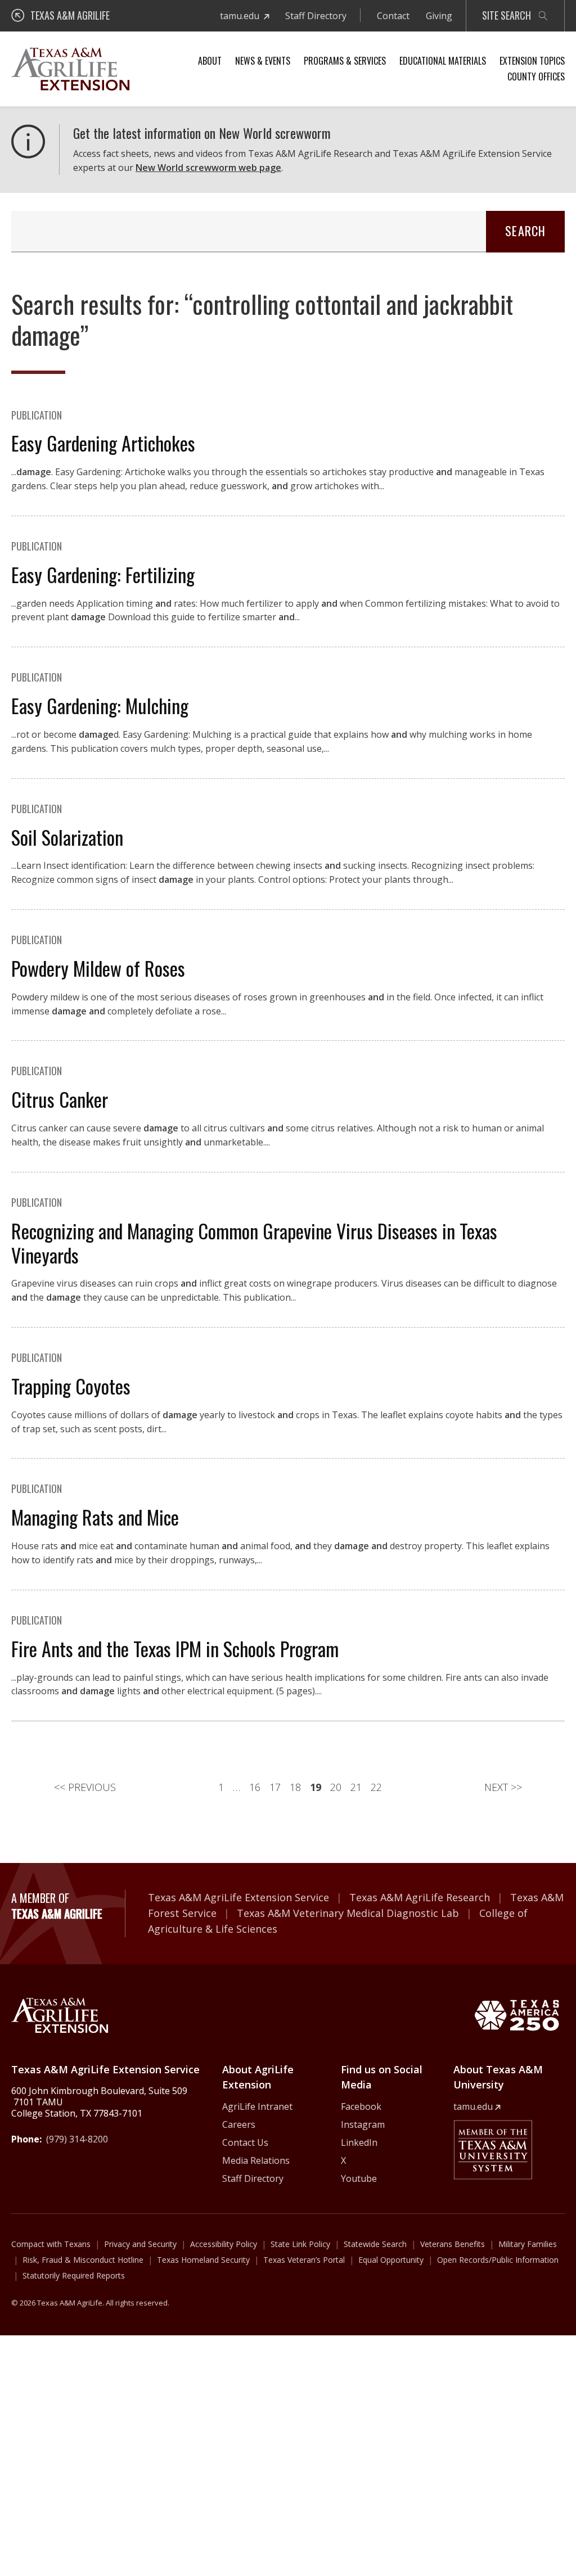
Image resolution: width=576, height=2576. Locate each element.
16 (255, 1787)
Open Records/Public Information (498, 2260)
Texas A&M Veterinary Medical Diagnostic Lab (348, 1913)
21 (356, 1787)
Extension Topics (532, 61)
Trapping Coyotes (71, 1386)
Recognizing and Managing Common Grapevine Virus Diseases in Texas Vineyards (254, 1243)
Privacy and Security (140, 2244)
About (210, 61)
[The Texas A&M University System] (493, 2150)
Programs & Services (345, 61)
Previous (85, 1787)
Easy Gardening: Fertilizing (103, 574)
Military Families (528, 2244)
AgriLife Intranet (257, 2106)
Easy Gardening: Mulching (100, 705)
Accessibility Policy (224, 2244)
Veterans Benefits (453, 2244)
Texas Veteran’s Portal (304, 2260)
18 (295, 1787)
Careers (239, 2124)
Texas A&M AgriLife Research (420, 1897)
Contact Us (245, 2142)
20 (336, 1787)
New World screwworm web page (208, 168)
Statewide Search (375, 2244)
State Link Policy (300, 2244)
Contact (393, 16)
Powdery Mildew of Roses (98, 968)
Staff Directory (316, 16)
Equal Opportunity (391, 2260)
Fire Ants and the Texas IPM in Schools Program (175, 1648)
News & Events (263, 61)
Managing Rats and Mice (95, 1517)
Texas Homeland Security (203, 2260)
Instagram (363, 2124)
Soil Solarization (67, 837)
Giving (439, 16)
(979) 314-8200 (77, 2139)
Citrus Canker (60, 1099)
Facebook (361, 2106)
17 (275, 1787)
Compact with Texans (51, 2244)
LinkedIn (359, 2142)
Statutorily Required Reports (74, 2275)
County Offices (536, 76)
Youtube (359, 2178)
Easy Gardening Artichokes (103, 443)
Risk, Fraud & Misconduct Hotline (83, 2260)
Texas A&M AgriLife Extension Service (238, 1897)
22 (376, 1787)
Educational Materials (443, 61)
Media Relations (256, 2160)
